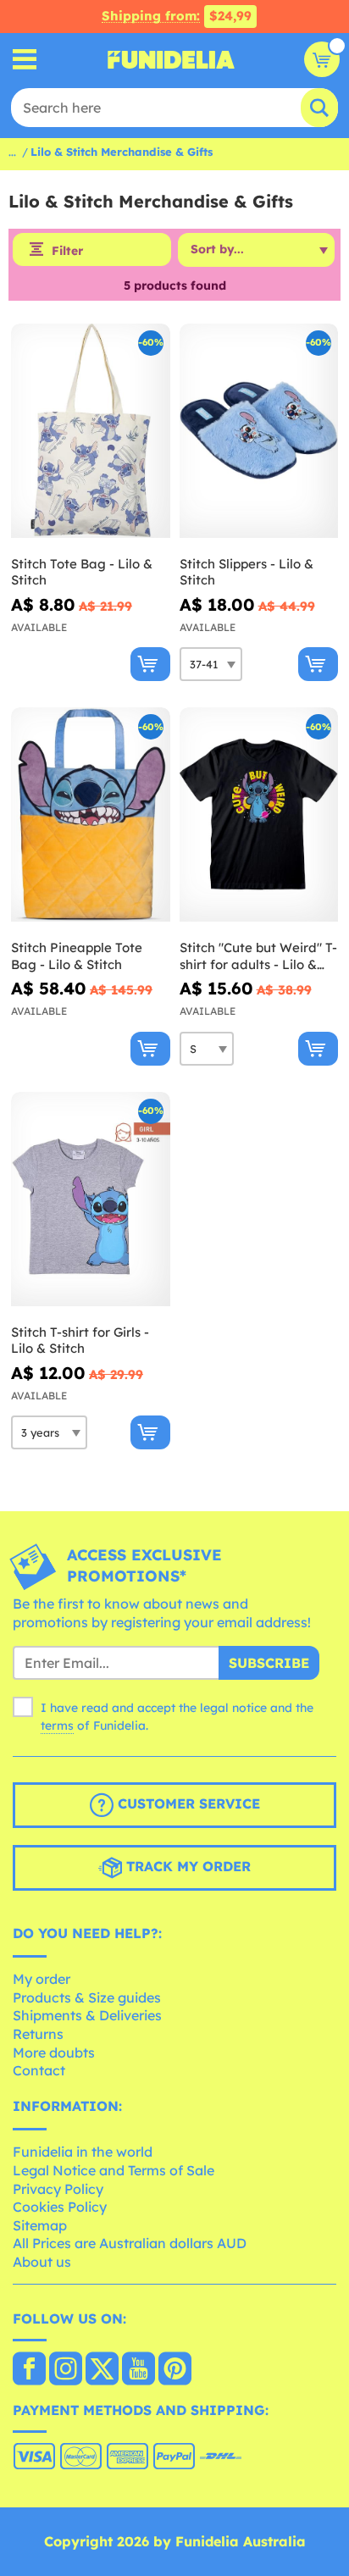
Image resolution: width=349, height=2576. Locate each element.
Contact (39, 2070)
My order (42, 1979)
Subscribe (269, 1663)
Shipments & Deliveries (87, 2015)
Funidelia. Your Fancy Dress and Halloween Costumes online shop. (171, 59)
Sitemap (40, 2225)
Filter (67, 251)
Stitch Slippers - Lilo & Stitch (247, 572)
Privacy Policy (58, 2189)
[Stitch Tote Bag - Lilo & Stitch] (91, 431)
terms (57, 1726)
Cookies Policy (60, 2207)
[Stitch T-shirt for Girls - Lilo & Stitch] (91, 1199)
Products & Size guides (87, 1997)
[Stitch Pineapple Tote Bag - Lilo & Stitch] (91, 815)
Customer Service (187, 1803)
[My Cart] (322, 59)
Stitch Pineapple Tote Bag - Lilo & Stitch (77, 956)
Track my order (186, 1866)
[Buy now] (150, 664)
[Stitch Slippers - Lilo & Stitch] (259, 431)
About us (42, 2262)
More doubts (54, 2052)
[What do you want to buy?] (25, 60)
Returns (38, 2034)
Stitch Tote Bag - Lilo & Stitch (82, 572)
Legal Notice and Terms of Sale (114, 2170)
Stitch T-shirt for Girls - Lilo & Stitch (80, 1341)
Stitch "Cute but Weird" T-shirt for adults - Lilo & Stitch (258, 956)
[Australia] (29, 2370)
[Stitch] (259, 815)
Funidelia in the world (83, 2152)
